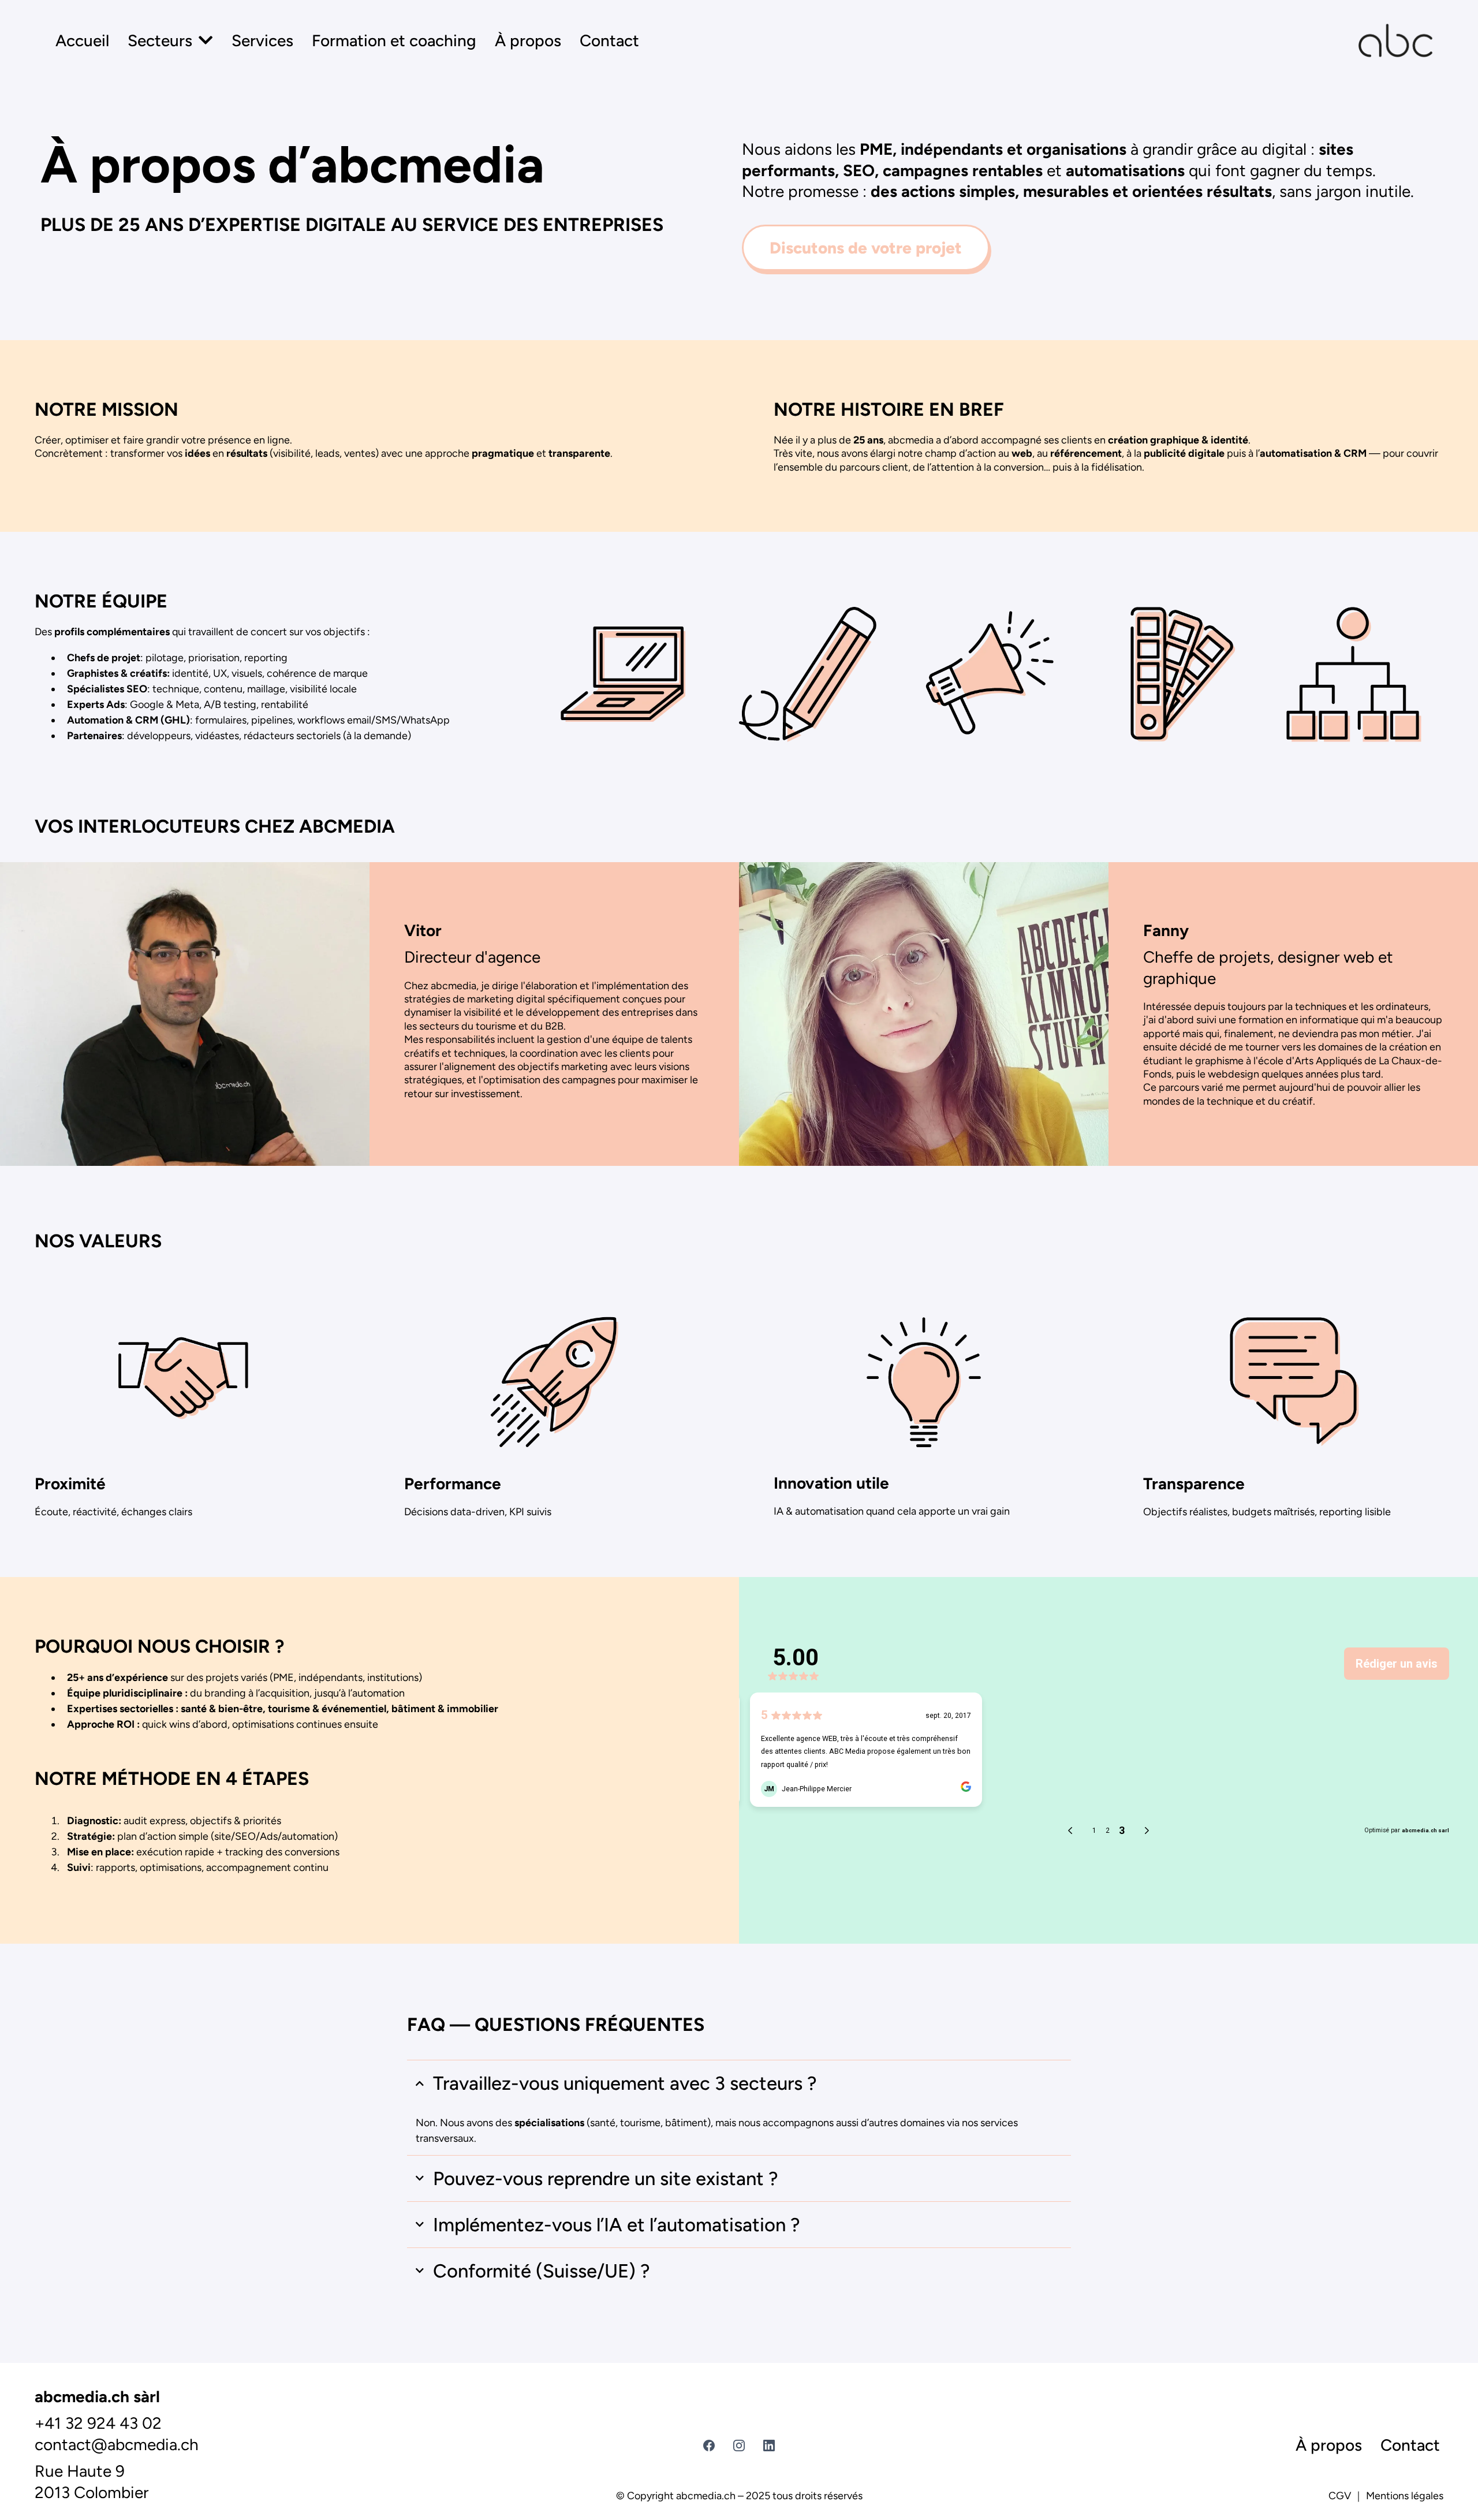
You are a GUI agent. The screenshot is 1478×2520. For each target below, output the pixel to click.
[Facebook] (709, 2446)
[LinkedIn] (769, 2446)
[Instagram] (739, 2446)
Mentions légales (1405, 2496)
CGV (1340, 2496)
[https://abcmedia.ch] (1395, 40)
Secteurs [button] (162, 40)
